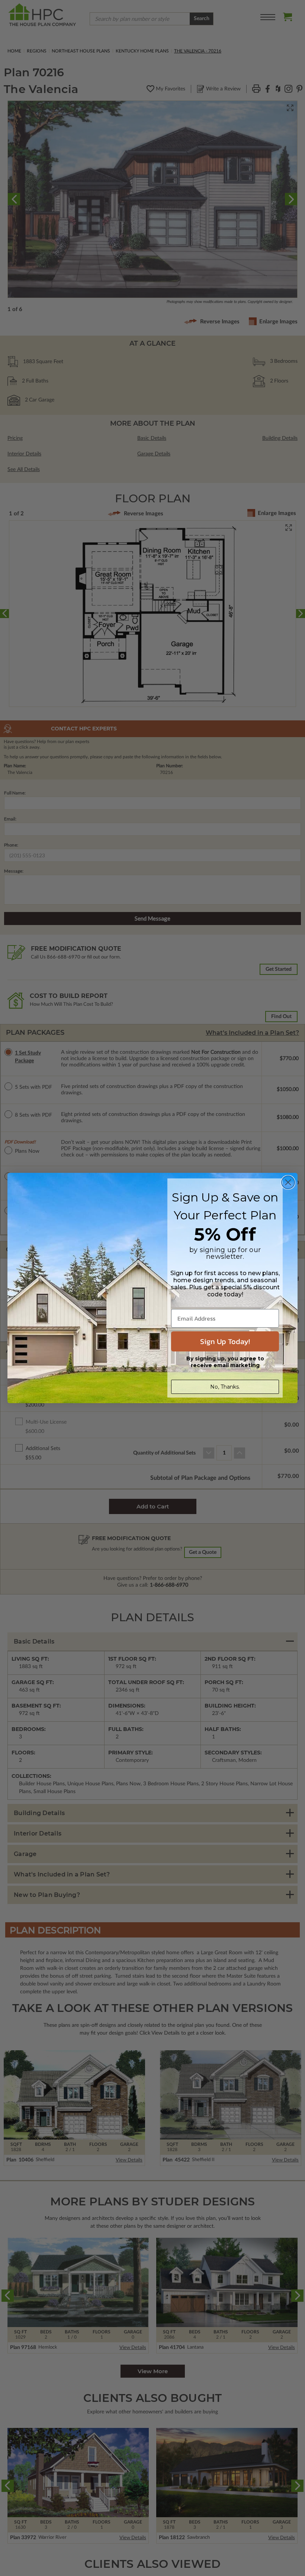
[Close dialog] (288, 1182)
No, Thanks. (225, 1387)
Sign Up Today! (225, 1341)
